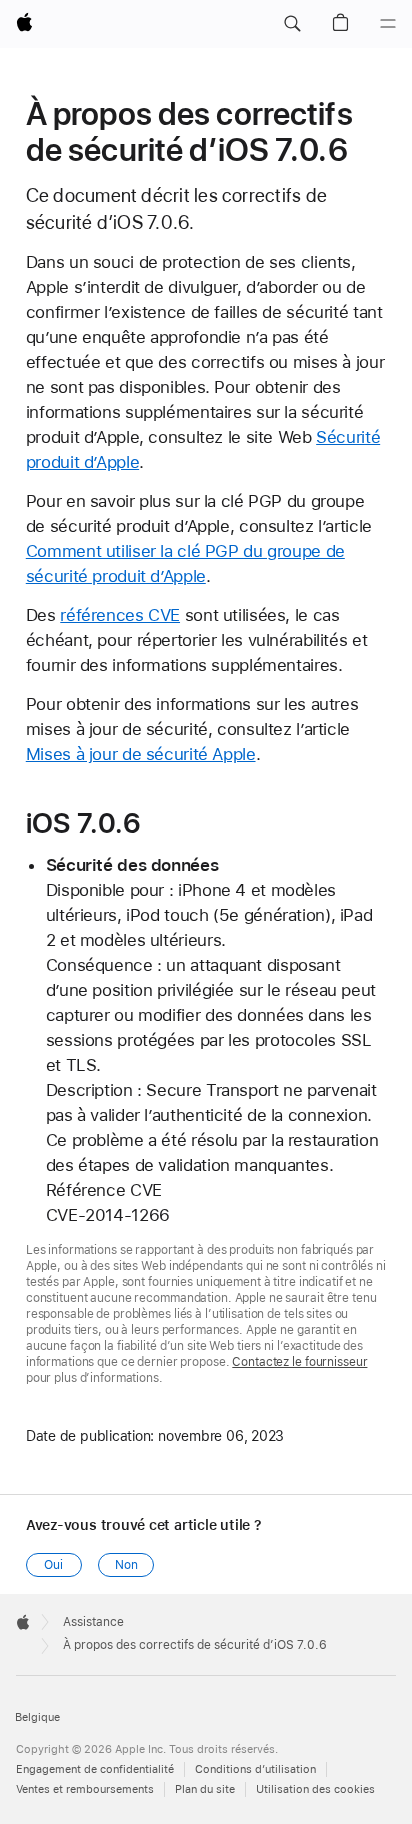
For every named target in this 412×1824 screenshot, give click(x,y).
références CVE (120, 615)
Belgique (37, 1717)
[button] (292, 24)
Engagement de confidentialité (95, 1769)
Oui (53, 1565)
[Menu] (388, 24)
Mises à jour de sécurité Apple (141, 754)
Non (126, 1565)
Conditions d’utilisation (255, 1769)
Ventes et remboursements (85, 1789)
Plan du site (205, 1789)
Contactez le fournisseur (299, 1362)
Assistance (93, 1622)
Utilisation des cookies (315, 1789)
